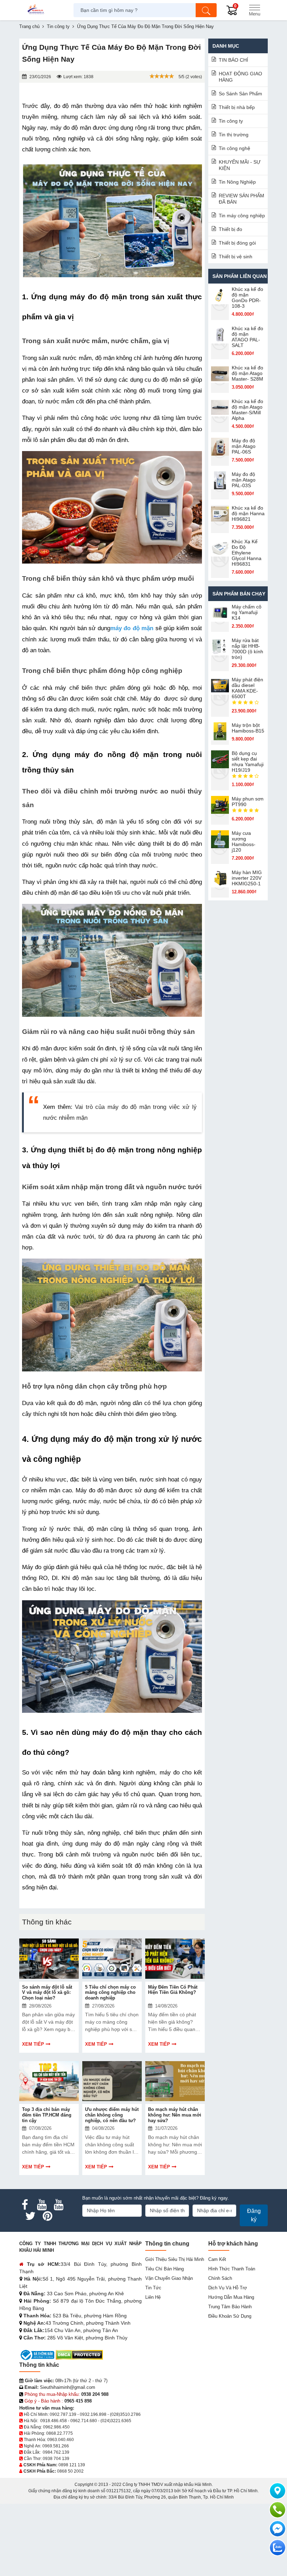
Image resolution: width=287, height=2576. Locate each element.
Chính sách (220, 2278)
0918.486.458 (54, 2421)
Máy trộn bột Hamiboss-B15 (248, 728)
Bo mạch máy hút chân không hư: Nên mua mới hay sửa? (175, 2115)
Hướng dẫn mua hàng (231, 2297)
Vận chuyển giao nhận (169, 2278)
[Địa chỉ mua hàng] (278, 2491)
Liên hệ (153, 2297)
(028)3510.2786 (125, 2414)
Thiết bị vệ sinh (236, 257)
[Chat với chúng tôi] (278, 2548)
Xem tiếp (33, 2044)
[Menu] (254, 10)
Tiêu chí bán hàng (164, 2269)
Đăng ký (254, 2215)
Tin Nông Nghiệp (237, 182)
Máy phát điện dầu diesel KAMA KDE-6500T (247, 688)
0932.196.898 (93, 2414)
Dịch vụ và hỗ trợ (228, 2288)
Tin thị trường (234, 135)
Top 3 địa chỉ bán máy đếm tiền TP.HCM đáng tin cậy (47, 2115)
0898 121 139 (72, 2465)
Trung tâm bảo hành (230, 2307)
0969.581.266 (56, 2446)
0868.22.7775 (59, 2433)
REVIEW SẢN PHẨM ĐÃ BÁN (241, 199)
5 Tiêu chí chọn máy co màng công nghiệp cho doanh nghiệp (110, 1992)
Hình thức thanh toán (232, 2269)
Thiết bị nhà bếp (237, 107)
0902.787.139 (63, 2414)
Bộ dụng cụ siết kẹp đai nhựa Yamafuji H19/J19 (248, 762)
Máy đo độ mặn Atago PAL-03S (244, 480)
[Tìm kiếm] (206, 10)
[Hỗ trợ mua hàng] (278, 2510)
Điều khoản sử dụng (230, 2316)
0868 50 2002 (70, 2471)
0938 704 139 (56, 2459)
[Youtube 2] (58, 2205)
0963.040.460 (61, 2440)
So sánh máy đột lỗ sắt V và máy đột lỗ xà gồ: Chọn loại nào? (47, 1992)
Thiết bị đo (230, 229)
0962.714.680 (84, 2421)
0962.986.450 (56, 2427)
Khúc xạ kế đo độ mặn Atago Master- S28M (247, 373)
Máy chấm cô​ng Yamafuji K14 (247, 612)
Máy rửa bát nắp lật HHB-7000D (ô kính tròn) (247, 649)
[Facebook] (25, 2205)
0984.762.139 (56, 2452)
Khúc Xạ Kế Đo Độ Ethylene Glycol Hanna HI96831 (247, 553)
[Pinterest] (47, 2216)
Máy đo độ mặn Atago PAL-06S (244, 446)
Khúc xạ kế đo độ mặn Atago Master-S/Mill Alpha (247, 410)
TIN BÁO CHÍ (233, 60)
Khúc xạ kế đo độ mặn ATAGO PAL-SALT (247, 337)
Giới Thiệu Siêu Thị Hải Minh (175, 2259)
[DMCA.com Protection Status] (79, 2355)
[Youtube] (42, 2205)
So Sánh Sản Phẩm (240, 94)
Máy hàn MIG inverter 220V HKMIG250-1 (247, 878)
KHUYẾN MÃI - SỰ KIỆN (240, 165)
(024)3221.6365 (116, 2421)
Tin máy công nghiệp (242, 216)
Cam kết (217, 2259)
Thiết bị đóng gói (237, 243)
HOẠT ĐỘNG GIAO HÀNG (240, 77)
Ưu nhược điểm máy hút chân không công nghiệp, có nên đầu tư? (112, 2115)
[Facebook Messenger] (278, 2529)
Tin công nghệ (234, 148)
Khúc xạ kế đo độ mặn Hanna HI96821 (248, 513)
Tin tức (153, 2288)
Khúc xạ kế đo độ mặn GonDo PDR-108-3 (247, 298)
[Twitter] (30, 2216)
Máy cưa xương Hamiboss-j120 (244, 841)
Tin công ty (231, 121)
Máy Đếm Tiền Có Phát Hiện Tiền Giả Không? (173, 1990)
